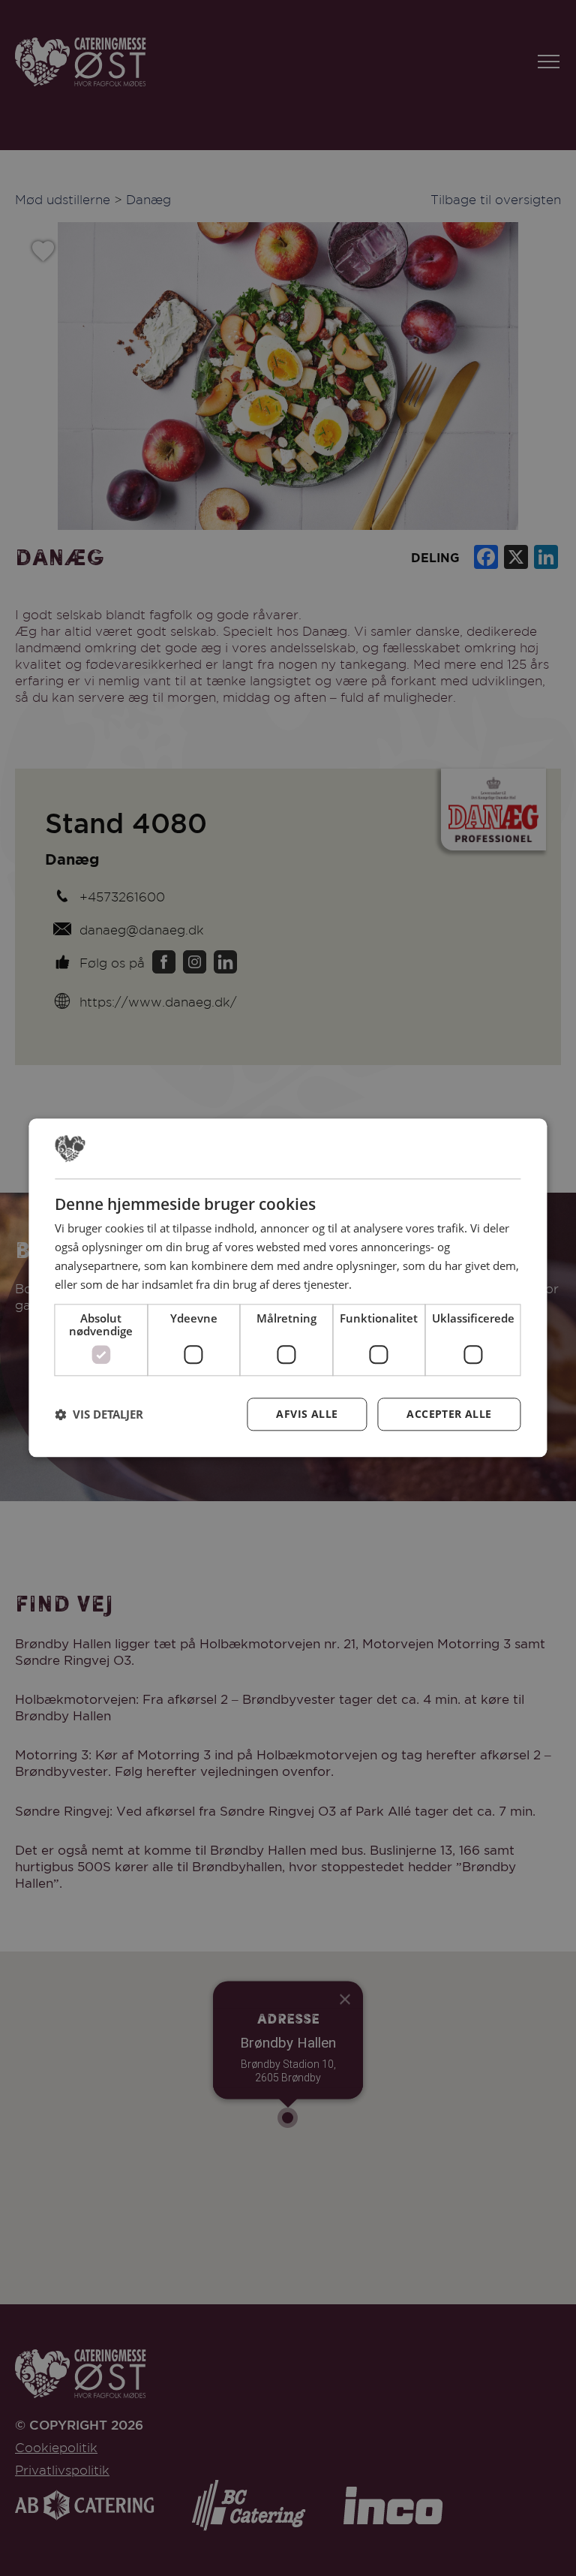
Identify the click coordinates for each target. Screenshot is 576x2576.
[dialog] (288, 1288)
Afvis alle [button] (307, 1414)
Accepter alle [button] (449, 1414)
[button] (99, 1415)
